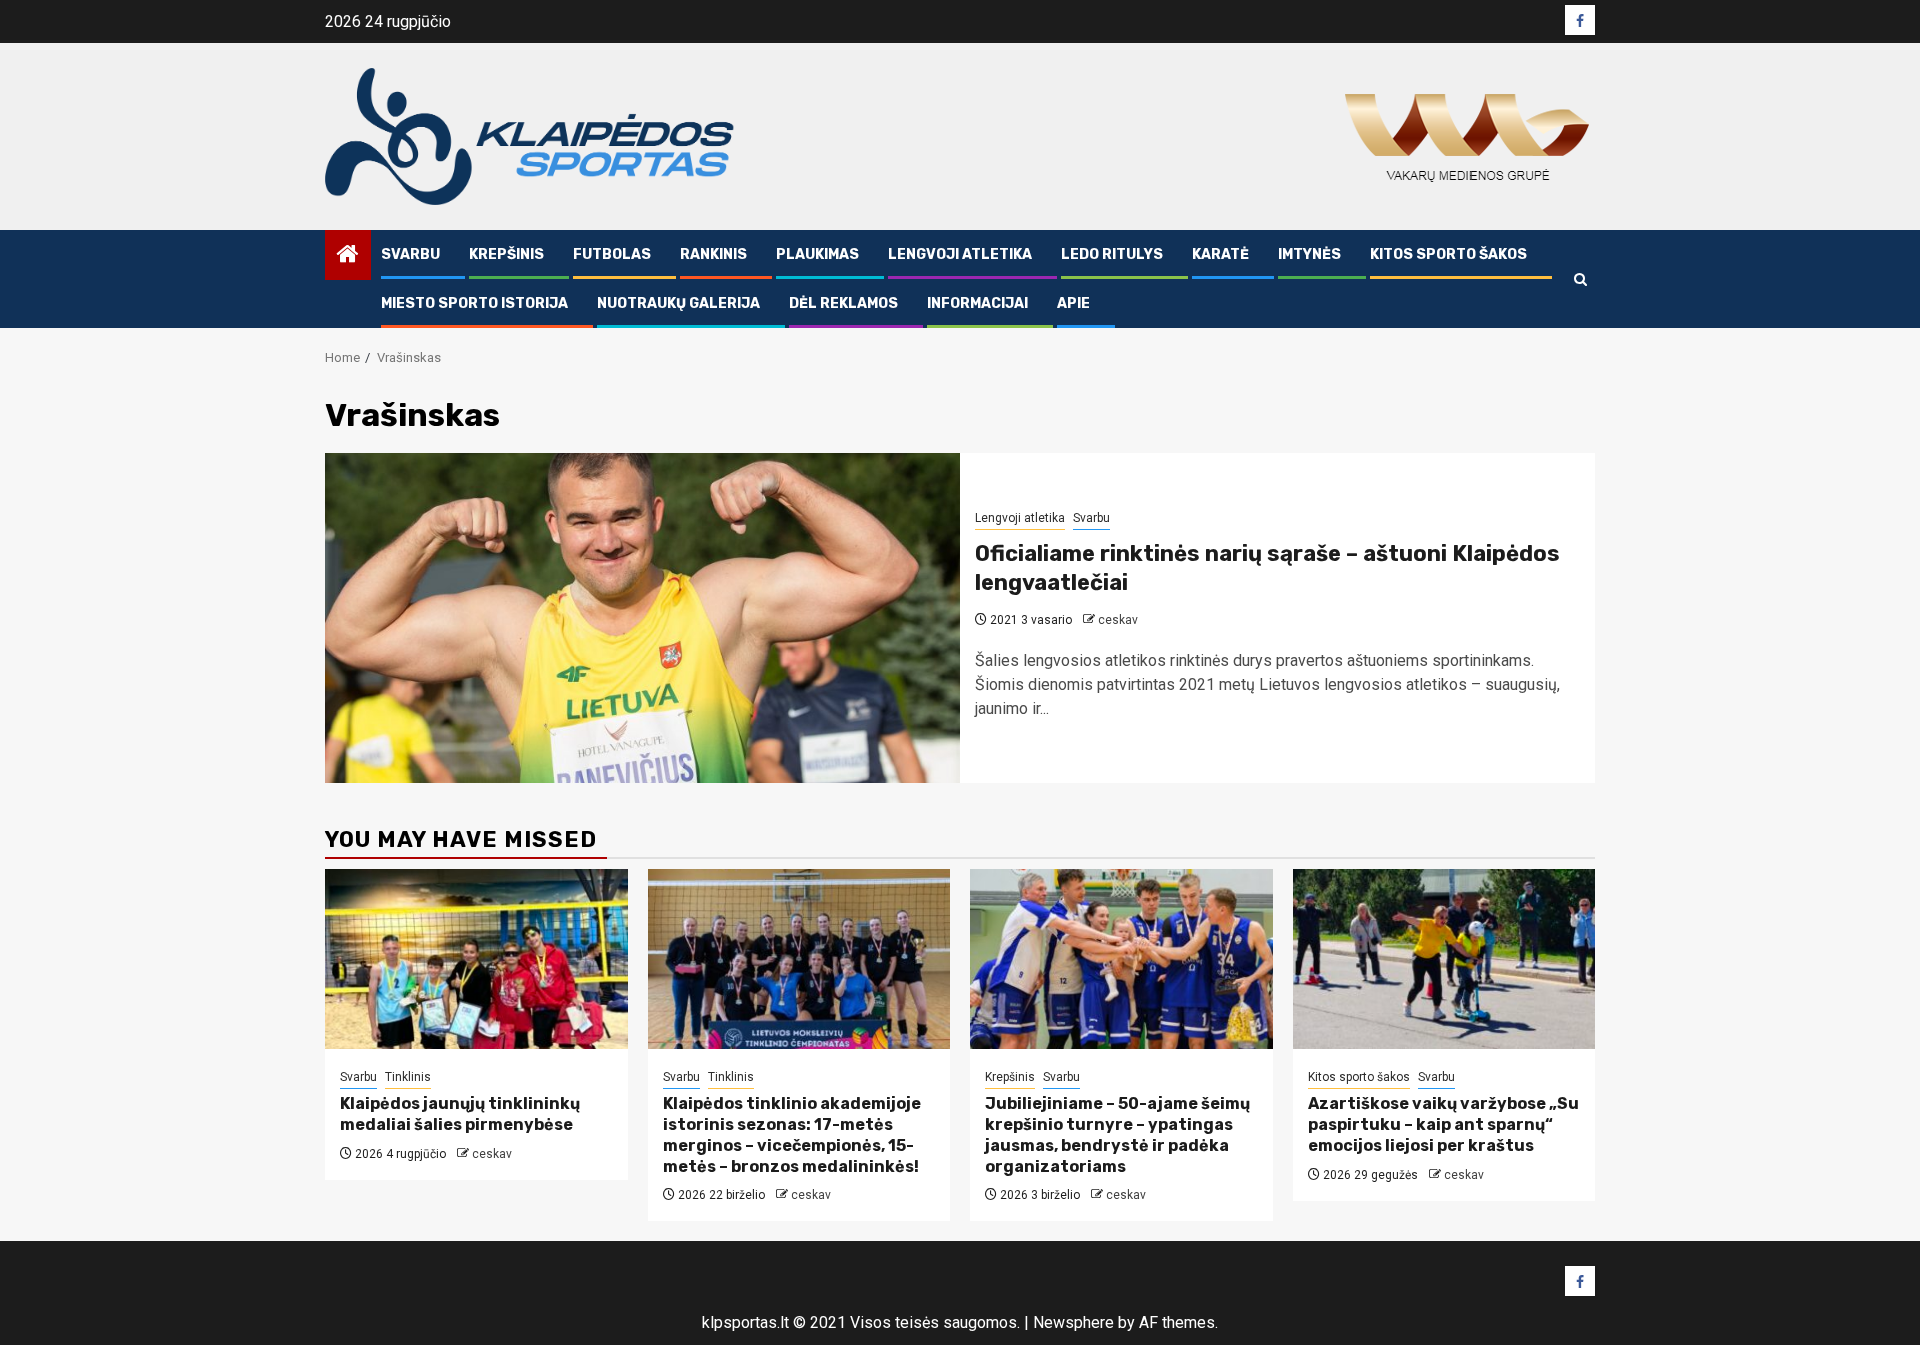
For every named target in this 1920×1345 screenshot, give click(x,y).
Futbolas (612, 254)
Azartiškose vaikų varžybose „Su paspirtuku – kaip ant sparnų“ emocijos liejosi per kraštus (1443, 1124)
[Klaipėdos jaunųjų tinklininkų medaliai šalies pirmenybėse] (476, 959)
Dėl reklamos (843, 303)
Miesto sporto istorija (474, 303)
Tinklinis (408, 1077)
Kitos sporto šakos (1448, 254)
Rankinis (713, 254)
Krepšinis (506, 254)
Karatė (1220, 254)
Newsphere (1073, 1322)
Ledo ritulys (1112, 254)
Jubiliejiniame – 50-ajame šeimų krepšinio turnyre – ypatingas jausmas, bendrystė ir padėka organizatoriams (1117, 1134)
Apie (1073, 303)
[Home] (348, 256)
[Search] (1580, 279)
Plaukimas (817, 254)
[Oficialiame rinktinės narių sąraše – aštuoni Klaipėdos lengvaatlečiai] (642, 618)
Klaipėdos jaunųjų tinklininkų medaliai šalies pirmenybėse (460, 1114)
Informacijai (977, 303)
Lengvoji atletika (960, 254)
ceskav (1118, 620)
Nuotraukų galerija (678, 303)
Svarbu (410, 254)
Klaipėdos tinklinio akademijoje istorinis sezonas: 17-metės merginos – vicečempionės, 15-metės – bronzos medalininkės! (792, 1134)
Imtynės (1309, 254)
